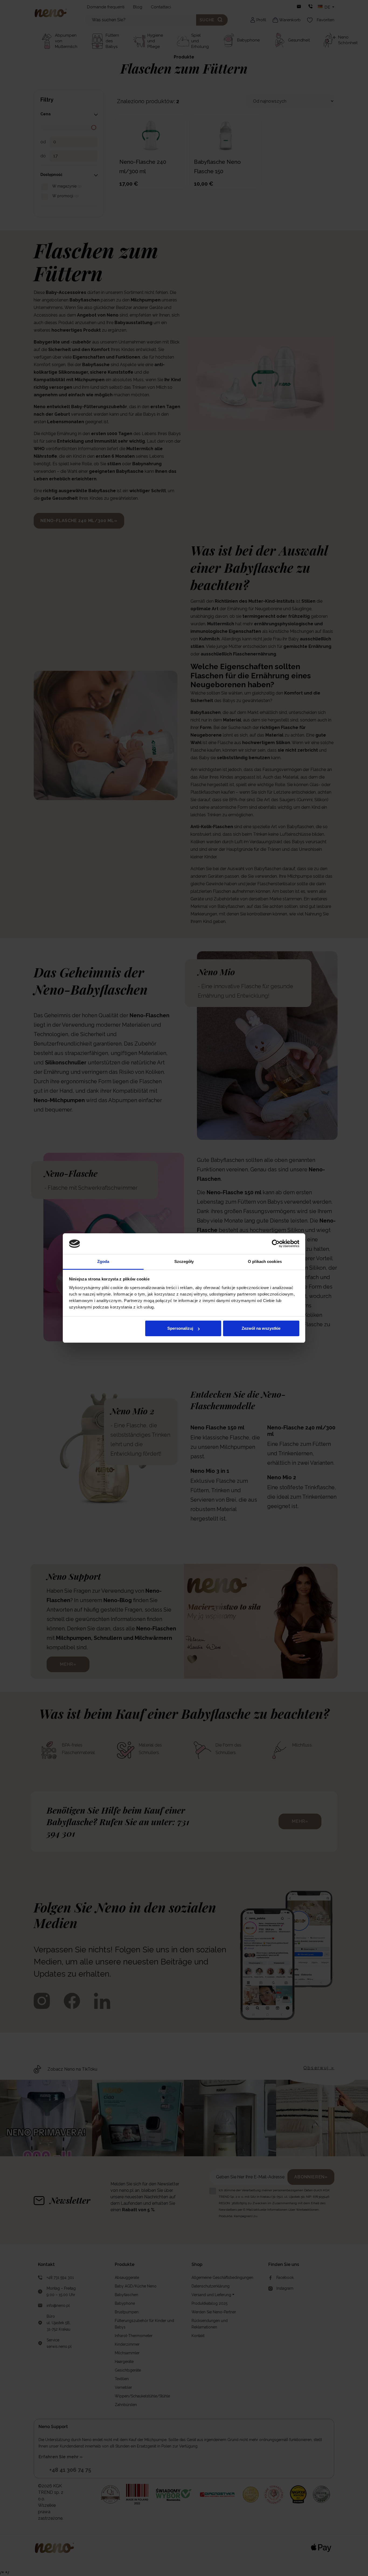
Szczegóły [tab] (184, 1261)
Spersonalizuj (180, 1328)
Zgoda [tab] (103, 1261)
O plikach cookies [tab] (265, 1261)
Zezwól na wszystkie (261, 1328)
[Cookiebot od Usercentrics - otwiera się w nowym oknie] (276, 1244)
